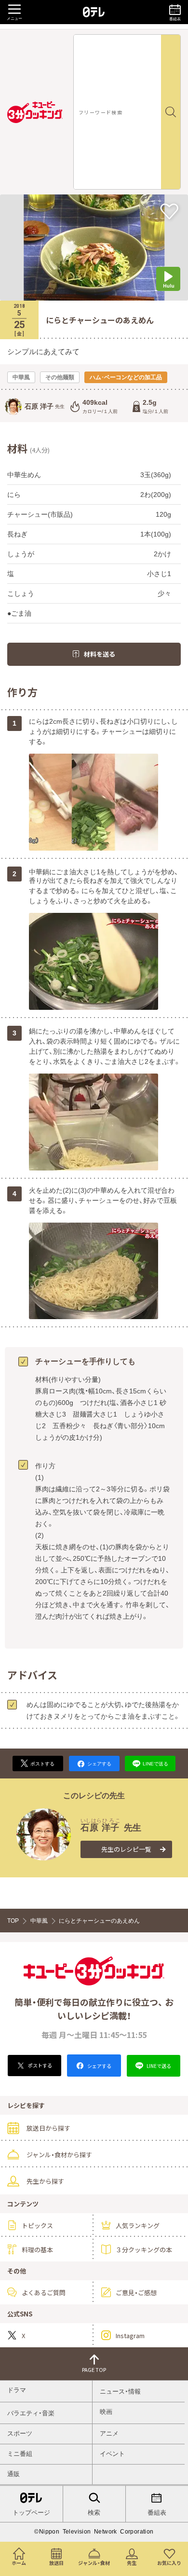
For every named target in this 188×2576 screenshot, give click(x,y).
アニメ (109, 2433)
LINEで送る (158, 2066)
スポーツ (20, 2433)
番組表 (157, 2513)
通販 (13, 2474)
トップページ (31, 2513)
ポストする (40, 2065)
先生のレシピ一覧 (126, 1849)
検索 (94, 2513)
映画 (106, 2412)
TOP (13, 1921)
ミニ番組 (20, 2454)
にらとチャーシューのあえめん (99, 1921)
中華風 (39, 1921)
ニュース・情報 (120, 2391)
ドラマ (17, 2390)
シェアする (99, 2066)
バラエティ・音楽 (31, 2413)
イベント (112, 2454)
